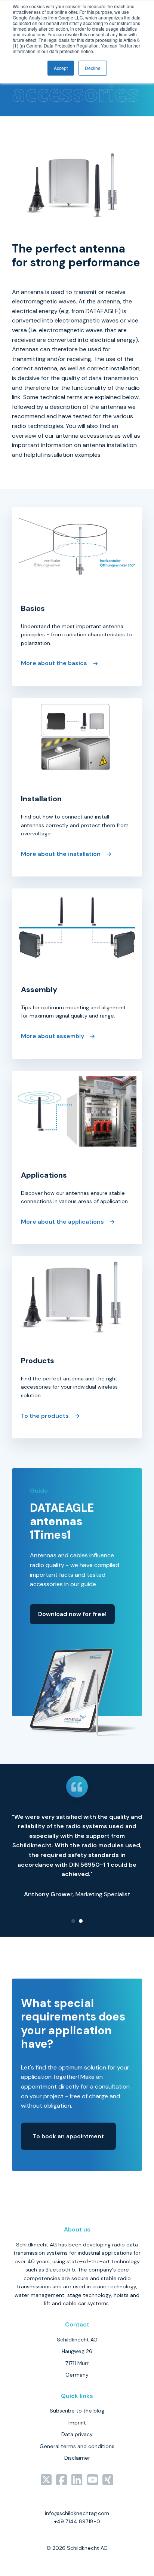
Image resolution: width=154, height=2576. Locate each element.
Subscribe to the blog (77, 2411)
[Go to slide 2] (81, 1921)
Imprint (77, 2423)
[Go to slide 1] (73, 1921)
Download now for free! (72, 1614)
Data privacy (77, 2434)
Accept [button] (61, 68)
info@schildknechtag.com (77, 2513)
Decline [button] (93, 68)
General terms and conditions (77, 2446)
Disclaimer (77, 2458)
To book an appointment (68, 2136)
